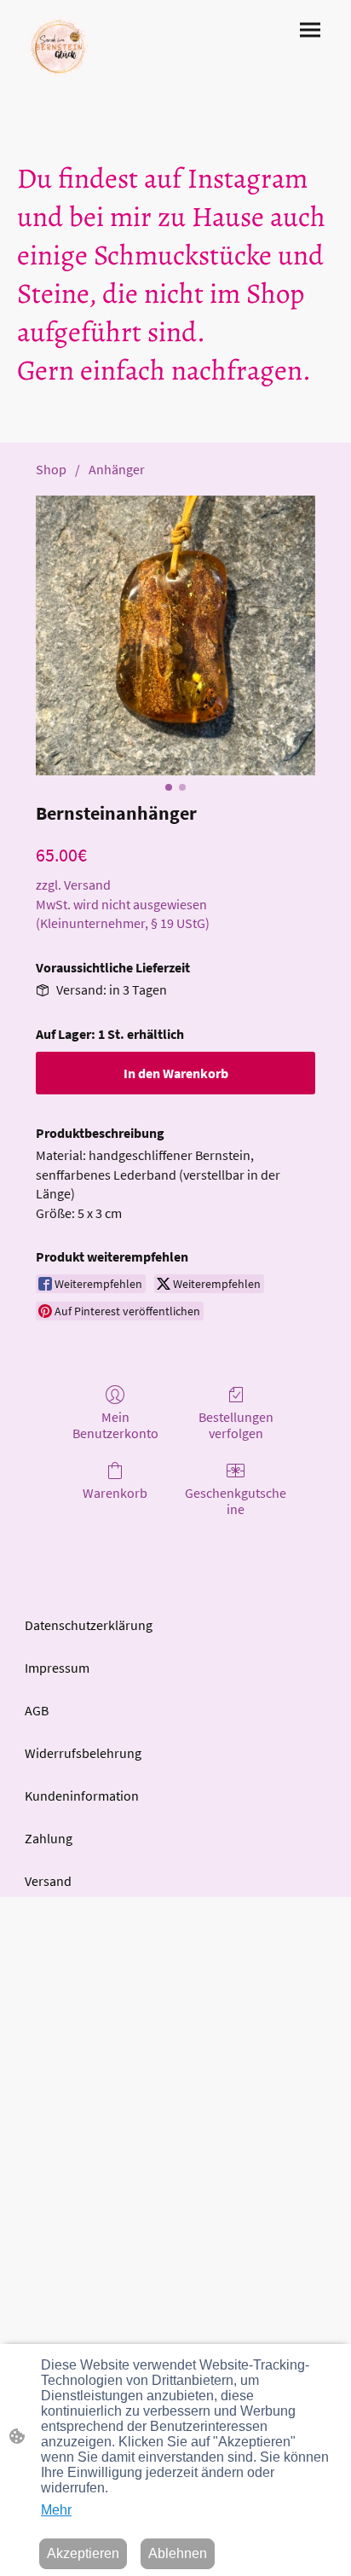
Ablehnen (178, 2553)
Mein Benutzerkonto (115, 1425)
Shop (51, 469)
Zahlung (49, 1838)
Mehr (56, 2510)
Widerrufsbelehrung (83, 1753)
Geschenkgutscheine (236, 1501)
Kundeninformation (82, 1796)
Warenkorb (115, 1493)
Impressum (57, 1668)
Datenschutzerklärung (89, 1625)
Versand (48, 1881)
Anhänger (117, 469)
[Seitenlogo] (59, 47)
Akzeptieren (83, 2553)
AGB (37, 1710)
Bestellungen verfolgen (236, 1425)
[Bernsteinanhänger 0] (175, 635)
